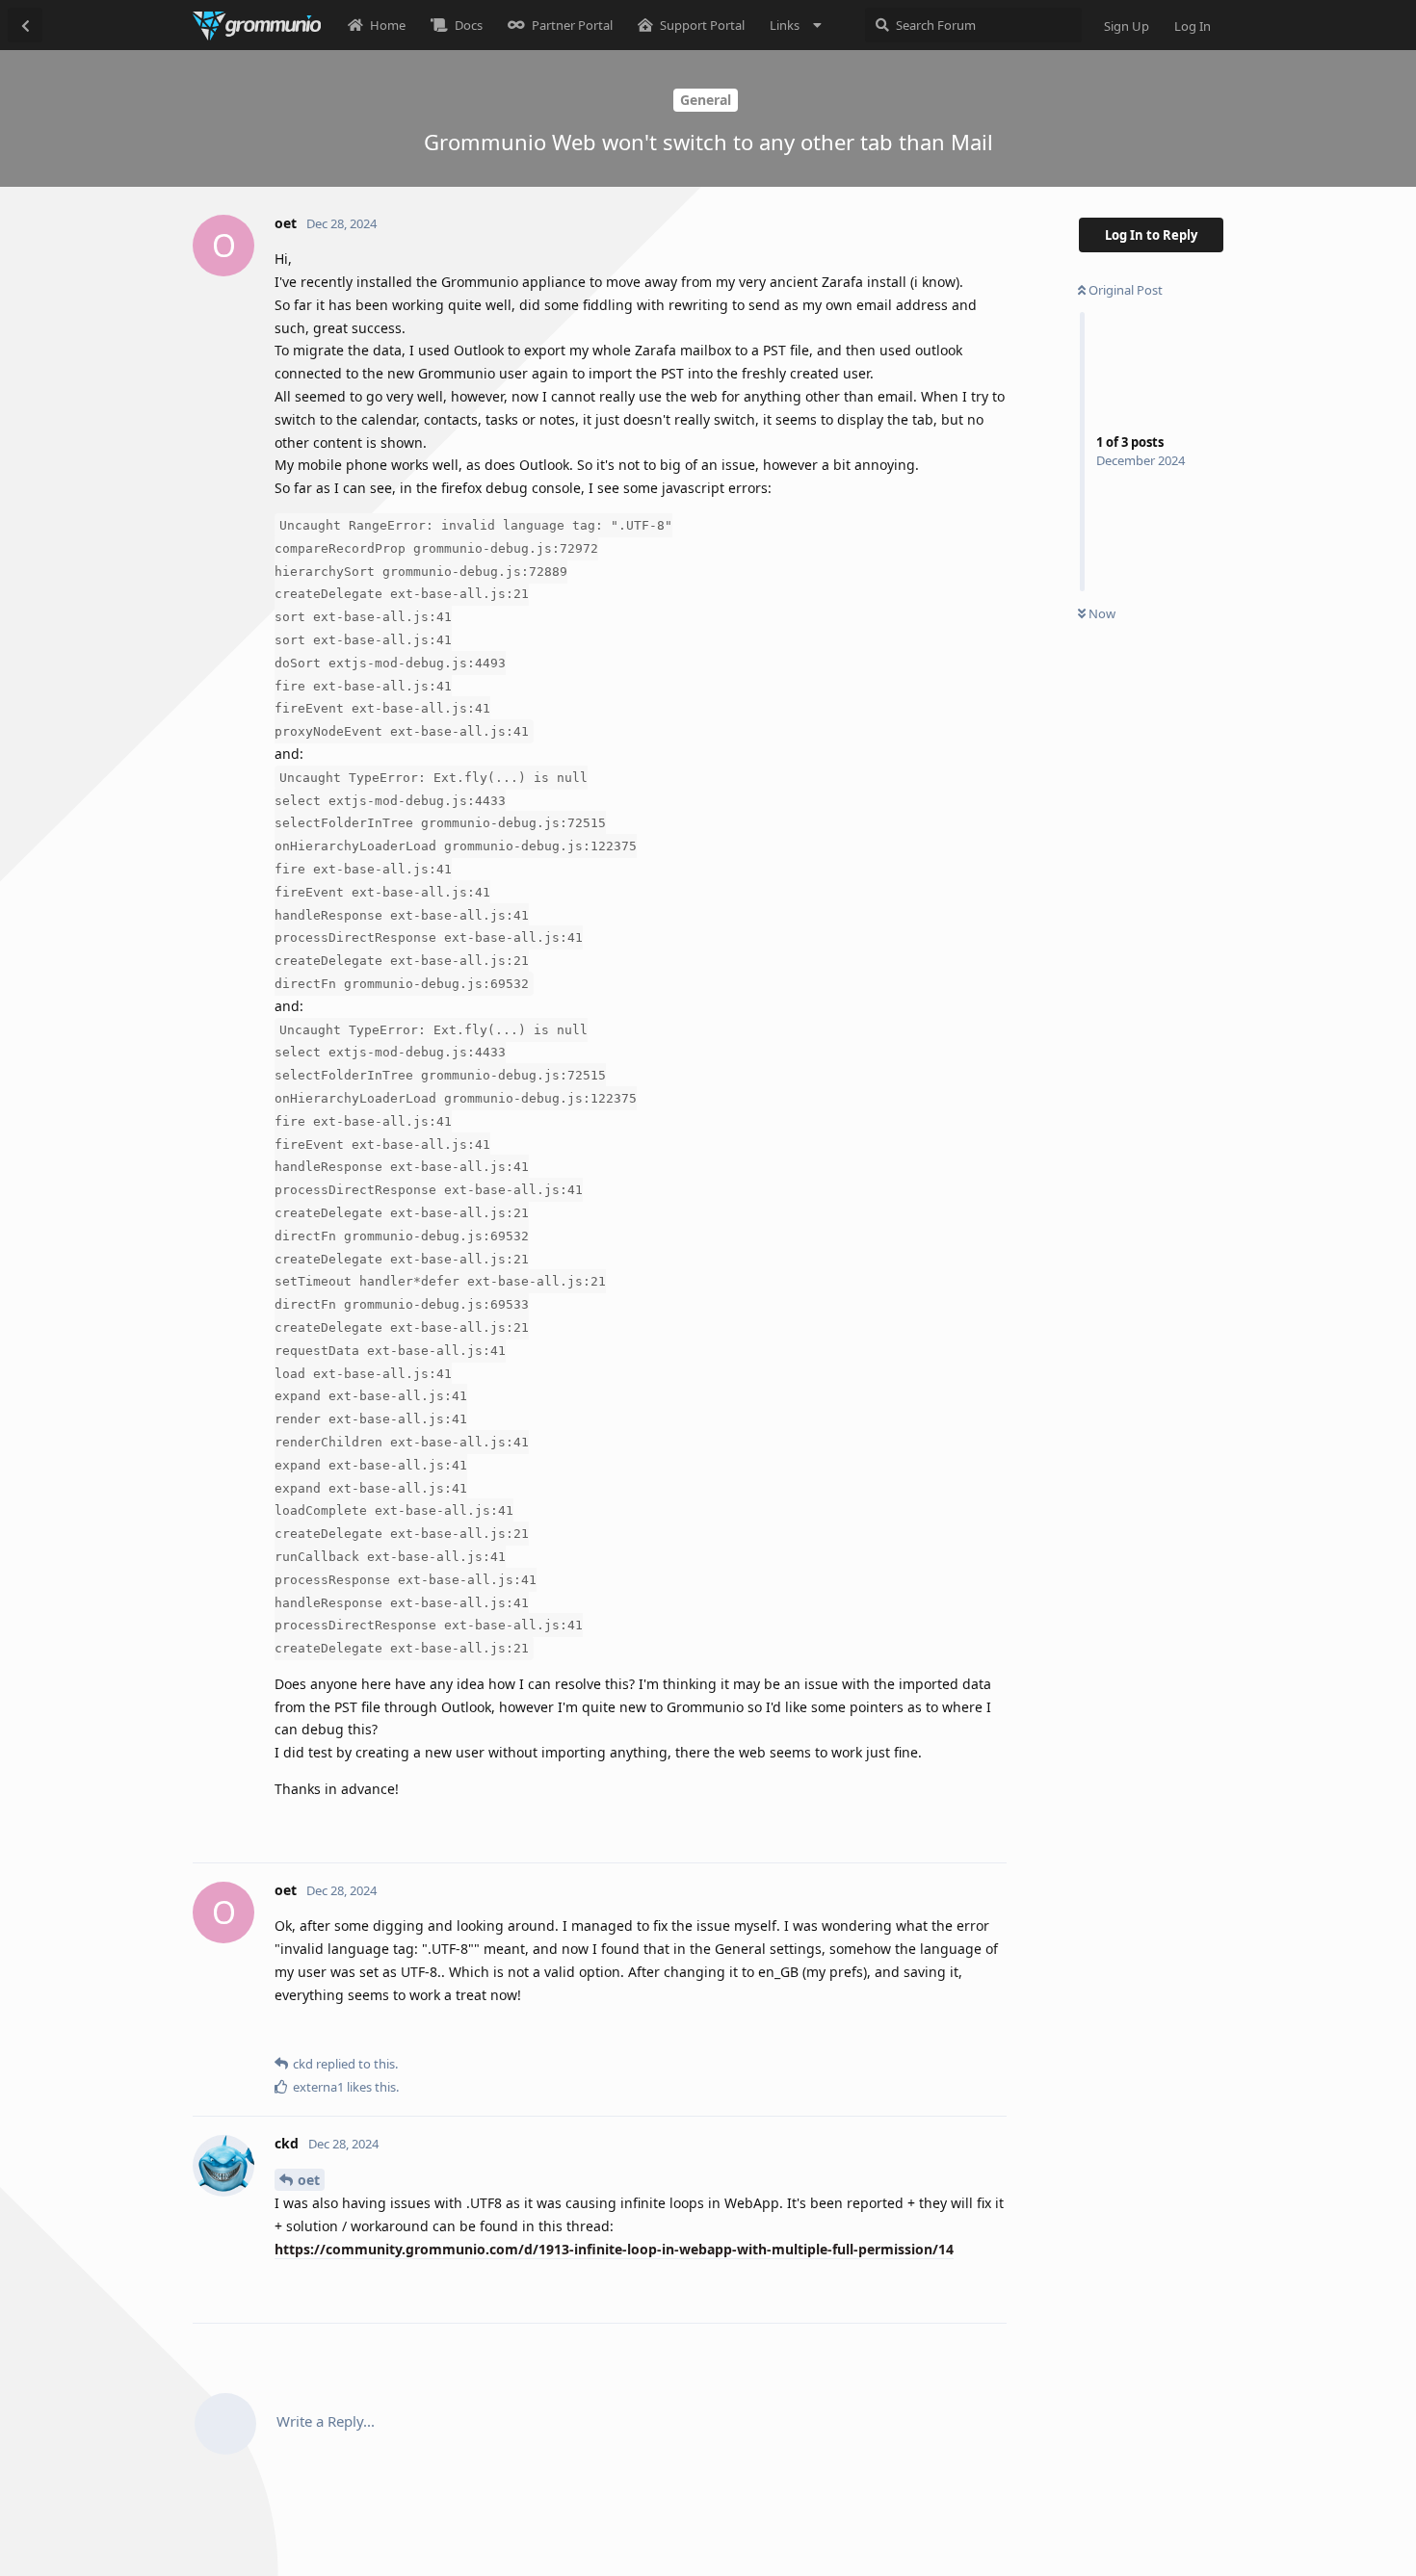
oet (309, 2180)
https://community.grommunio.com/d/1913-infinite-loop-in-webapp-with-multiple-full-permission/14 (614, 2249)
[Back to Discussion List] (25, 25)
